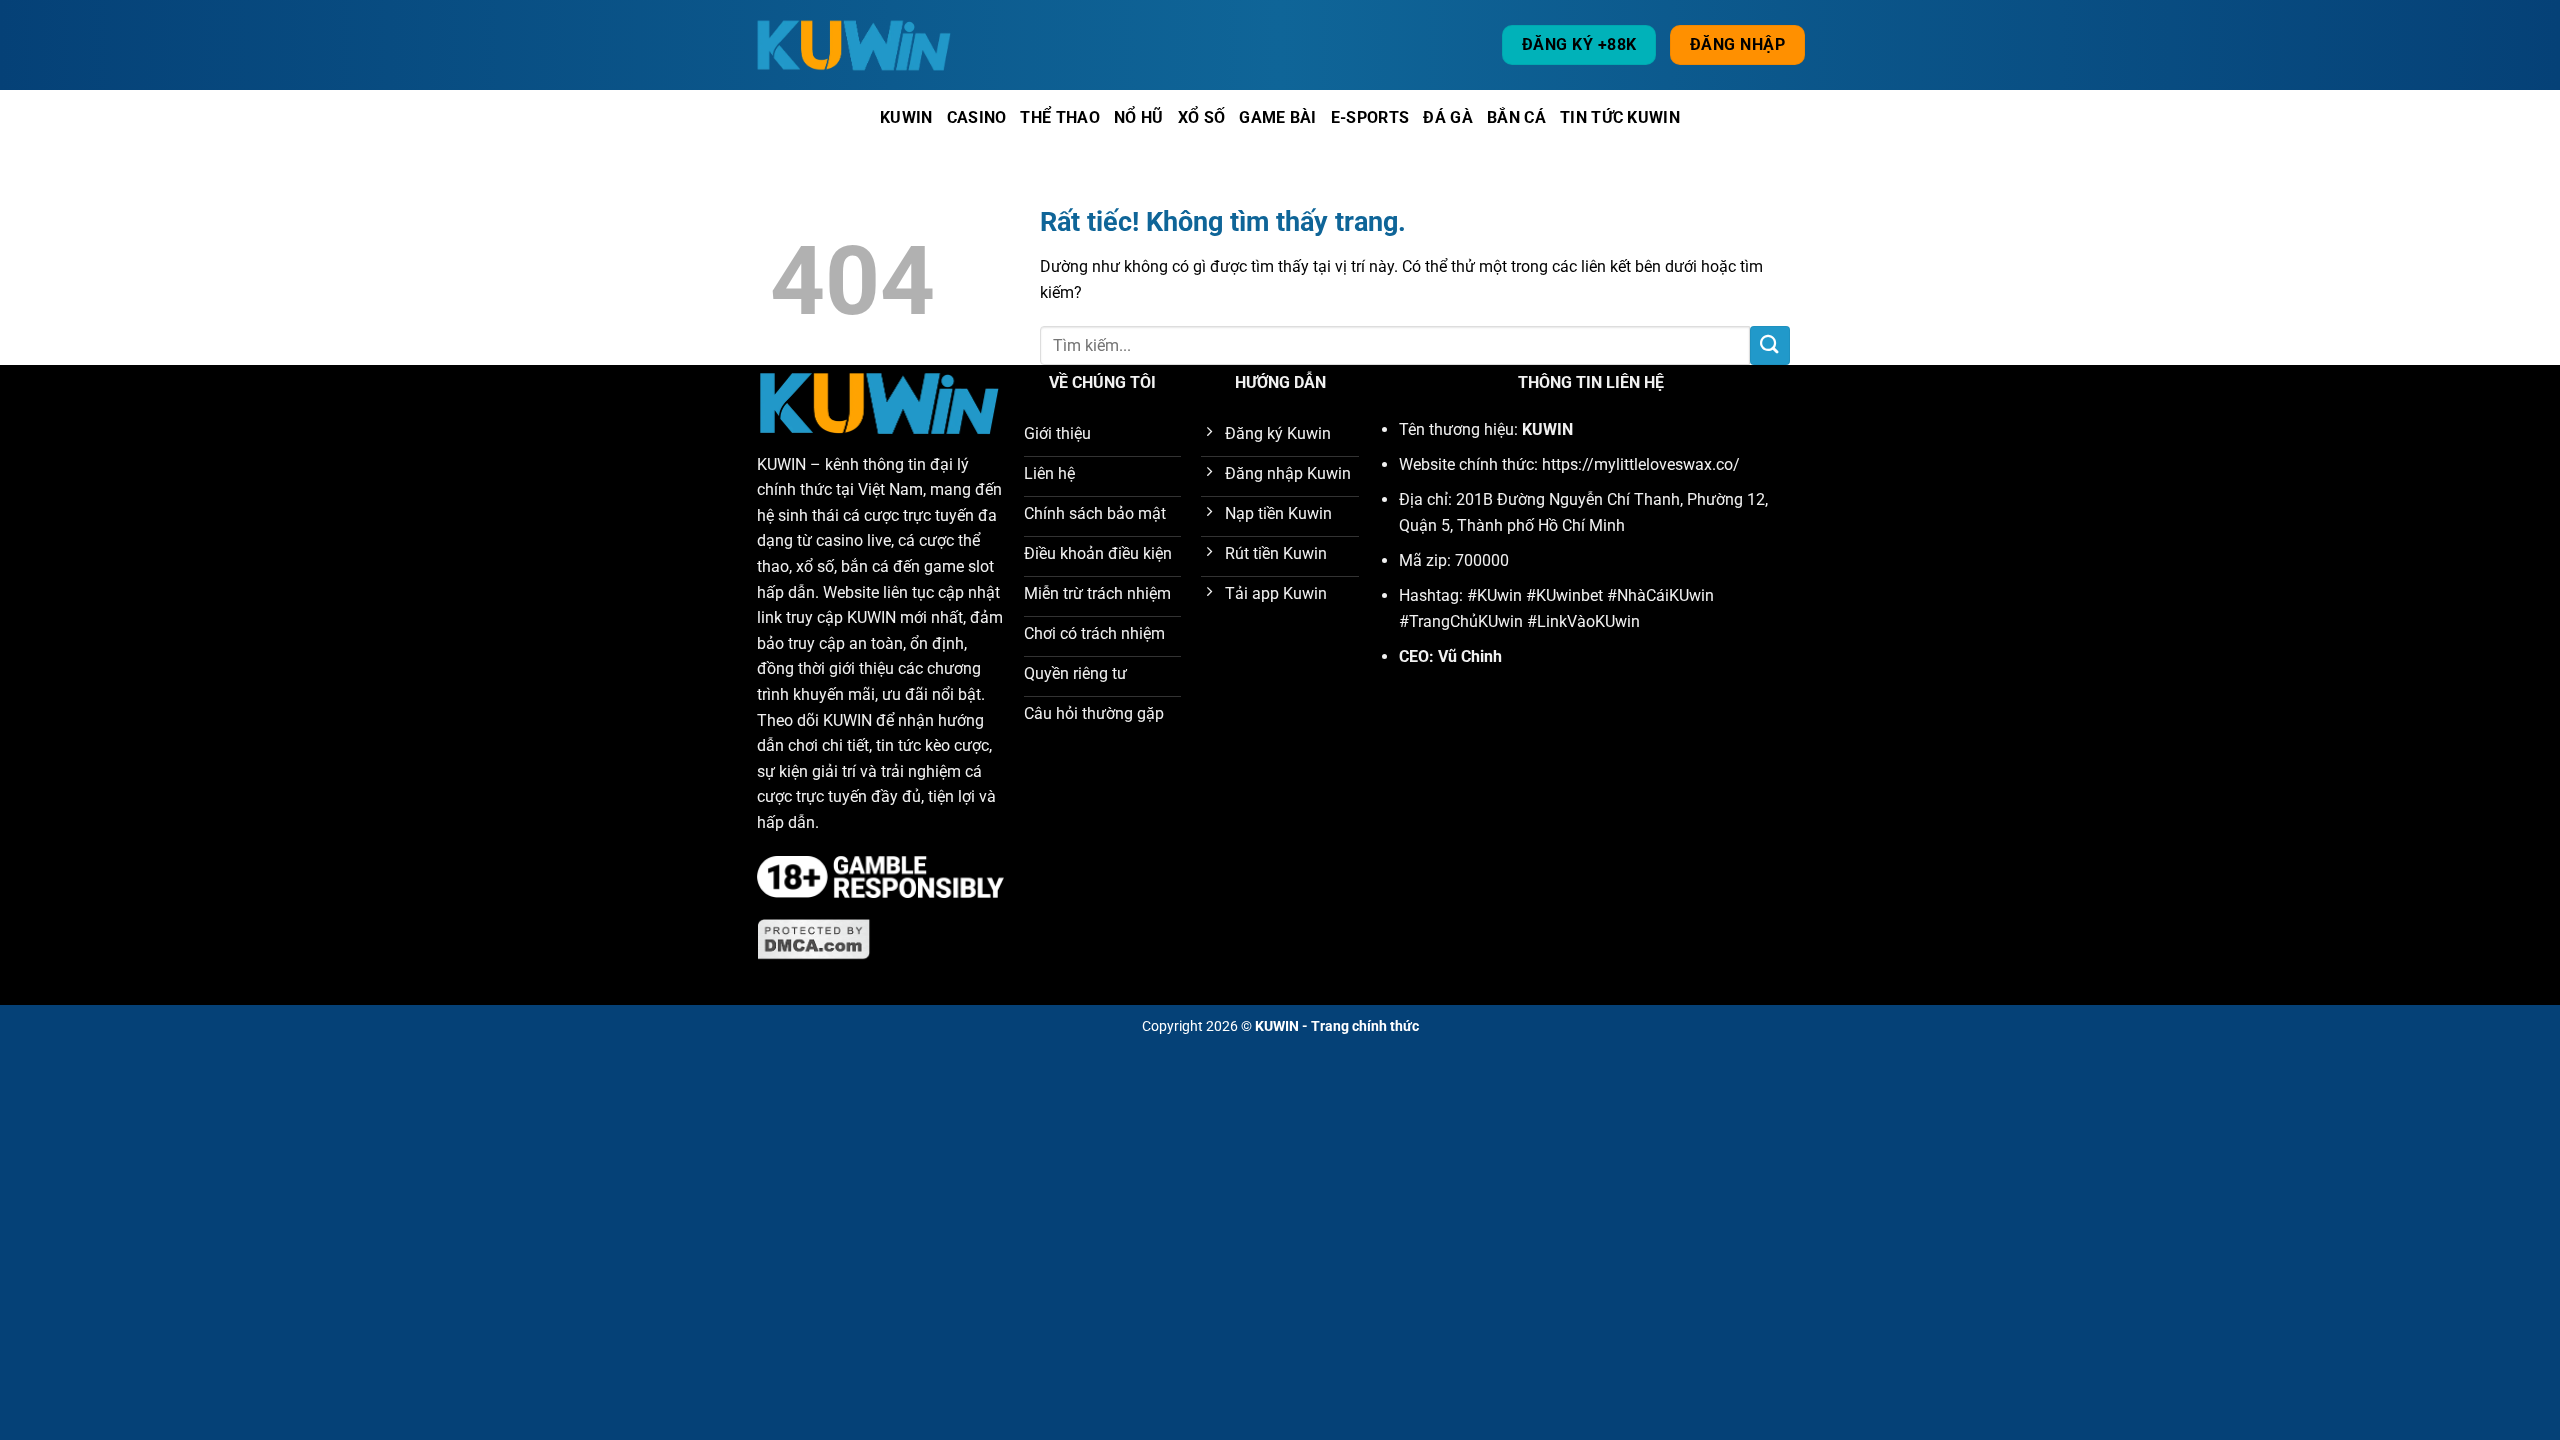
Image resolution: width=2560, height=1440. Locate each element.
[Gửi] (1770, 345)
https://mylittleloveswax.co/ (1641, 464)
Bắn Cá (1516, 117)
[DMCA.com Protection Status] (814, 938)
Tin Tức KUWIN (1620, 117)
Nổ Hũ (1139, 117)
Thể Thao (1060, 117)
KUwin (906, 117)
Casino (977, 117)
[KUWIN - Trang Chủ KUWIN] (855, 44)
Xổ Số (1202, 117)
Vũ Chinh (1470, 656)
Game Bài (1278, 117)
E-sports (1370, 117)
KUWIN (781, 464)
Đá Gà (1448, 117)
